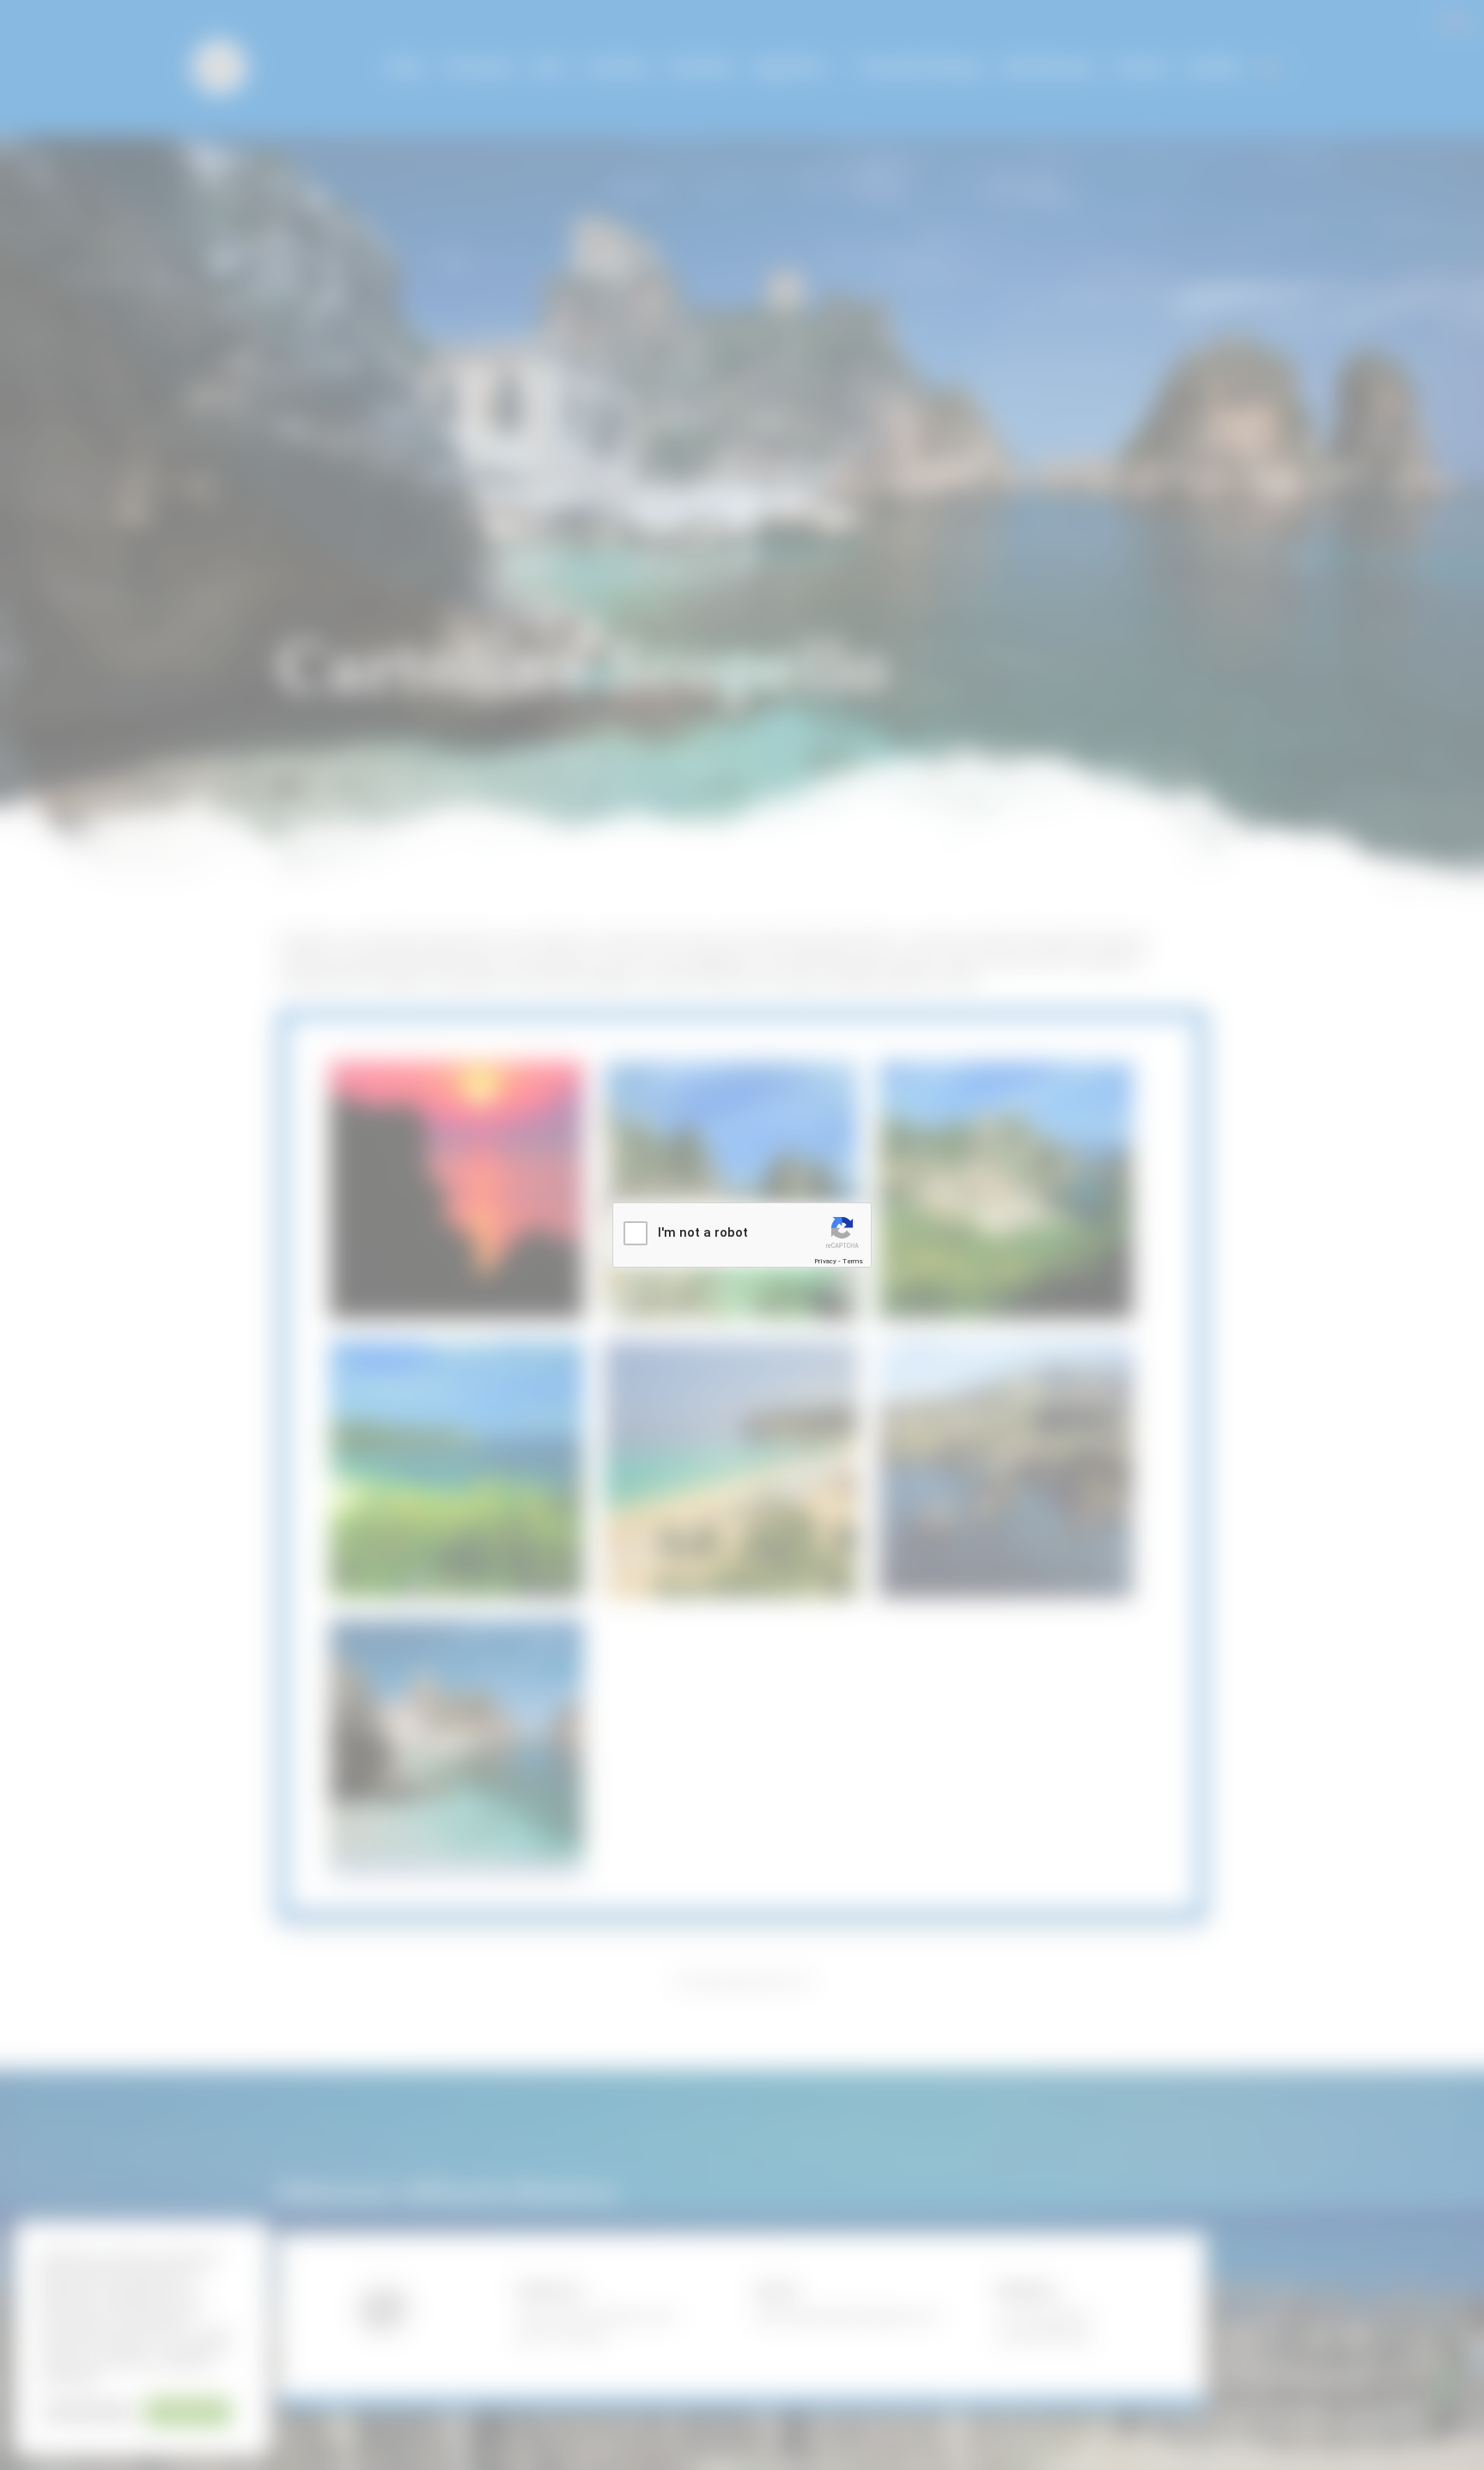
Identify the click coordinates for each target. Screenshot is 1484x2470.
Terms (853, 1261)
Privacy (825, 1261)
